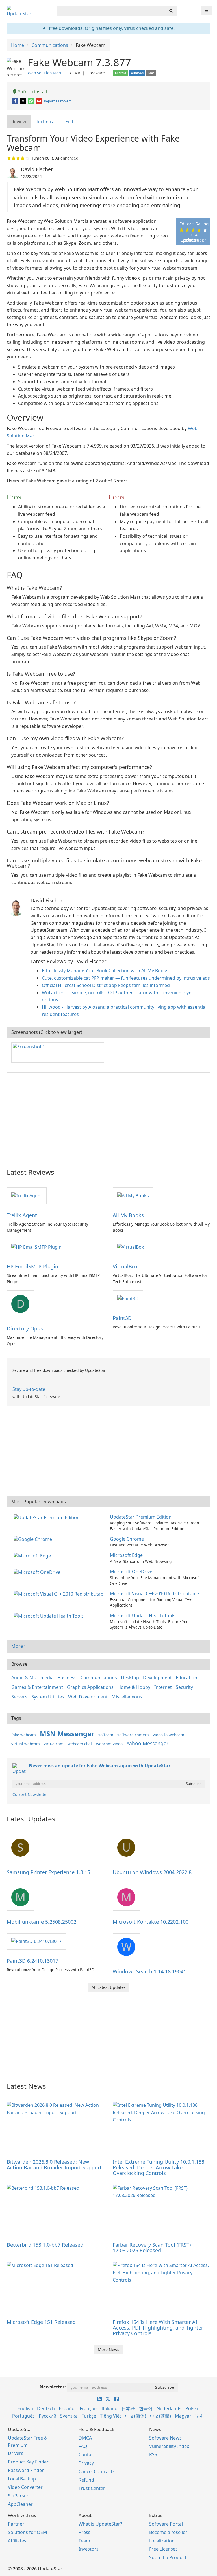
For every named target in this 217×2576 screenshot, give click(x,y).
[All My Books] (133, 1195)
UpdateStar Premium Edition (141, 1517)
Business (67, 1678)
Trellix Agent (22, 1215)
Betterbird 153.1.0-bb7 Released (45, 2245)
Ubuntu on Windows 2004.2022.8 (152, 1872)
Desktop (130, 1678)
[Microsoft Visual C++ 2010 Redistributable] (59, 1594)
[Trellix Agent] (27, 1195)
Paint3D (122, 1318)
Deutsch (46, 2408)
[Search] (171, 11)
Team (84, 2541)
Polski (192, 2408)
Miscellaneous (127, 1697)
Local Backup (22, 2479)
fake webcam (24, 1735)
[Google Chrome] (34, 1539)
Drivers (16, 2453)
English (25, 2408)
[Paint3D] (128, 1298)
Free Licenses (163, 2549)
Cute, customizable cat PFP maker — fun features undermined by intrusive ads (126, 978)
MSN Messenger (67, 1734)
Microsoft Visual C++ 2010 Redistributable (154, 1594)
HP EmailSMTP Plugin (32, 1266)
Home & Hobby (134, 1687)
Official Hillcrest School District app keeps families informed (106, 985)
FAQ (83, 2446)
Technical (46, 122)
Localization (162, 2541)
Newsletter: (53, 2387)
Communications (99, 1678)
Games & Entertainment (37, 1687)
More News (108, 2349)
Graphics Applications (90, 1687)
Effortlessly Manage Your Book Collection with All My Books (105, 971)
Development (157, 1678)
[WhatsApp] (32, 101)
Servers (19, 1697)
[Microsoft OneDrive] (38, 1572)
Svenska (69, 2416)
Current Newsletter (30, 1794)
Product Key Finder (28, 2462)
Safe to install (32, 92)
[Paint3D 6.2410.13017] (36, 1941)
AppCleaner (20, 2504)
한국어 (146, 2408)
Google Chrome (127, 1539)
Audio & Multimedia (32, 1678)
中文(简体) (136, 2416)
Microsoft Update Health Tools (143, 1616)
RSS (153, 2454)
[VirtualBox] (131, 1247)
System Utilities (48, 1697)
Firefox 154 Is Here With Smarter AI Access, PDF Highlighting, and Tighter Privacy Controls (158, 2328)
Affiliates (17, 2541)
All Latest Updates (109, 1987)
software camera (133, 1735)
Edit (69, 122)
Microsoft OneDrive (131, 1572)
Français (89, 2408)
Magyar (183, 2416)
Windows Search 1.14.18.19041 (149, 1971)
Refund (86, 2480)
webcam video (109, 1744)
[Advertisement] (108, 1118)
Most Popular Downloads (39, 1502)
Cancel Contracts (97, 2471)
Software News (165, 2438)
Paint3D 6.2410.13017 (32, 1961)
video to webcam (169, 1735)
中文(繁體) (160, 2416)
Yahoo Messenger (147, 1743)
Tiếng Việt (111, 2416)
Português (23, 2416)
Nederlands (169, 2408)
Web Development (88, 1697)
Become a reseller (168, 2532)
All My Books (128, 1215)
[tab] (19, 122)
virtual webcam (26, 1744)
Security (184, 1687)
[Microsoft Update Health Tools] (50, 1616)
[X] (24, 101)
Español (67, 2408)
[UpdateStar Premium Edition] (48, 1517)
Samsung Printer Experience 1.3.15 (48, 1872)
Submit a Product (168, 2557)
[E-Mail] (39, 101)
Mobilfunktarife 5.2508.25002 (42, 1922)
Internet (163, 1687)
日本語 (128, 2408)
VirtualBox (125, 1266)
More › (18, 1646)
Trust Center (92, 2488)
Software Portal (166, 2524)
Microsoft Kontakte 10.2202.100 (151, 1922)
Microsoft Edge (126, 1555)
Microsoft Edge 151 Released (41, 2322)
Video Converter (25, 2487)
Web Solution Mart (45, 73)
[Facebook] (16, 101)
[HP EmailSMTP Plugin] (36, 1247)
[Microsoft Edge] (33, 1555)
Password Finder (26, 2470)
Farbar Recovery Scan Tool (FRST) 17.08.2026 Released (152, 2247)
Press (84, 2532)
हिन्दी (199, 2416)
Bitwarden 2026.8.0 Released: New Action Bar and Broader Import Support (54, 2165)
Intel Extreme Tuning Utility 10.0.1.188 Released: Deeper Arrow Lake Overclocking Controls (159, 2167)
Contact (87, 2454)
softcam (106, 1735)
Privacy (86, 2463)
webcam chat (80, 1744)
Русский (47, 2416)
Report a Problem (58, 101)
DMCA (85, 2438)
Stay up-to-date (29, 1389)
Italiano (109, 2408)
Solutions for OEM (28, 2532)
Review (19, 122)
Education (186, 1678)
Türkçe (89, 2416)
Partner (16, 2524)
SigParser (18, 2496)
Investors (89, 2549)
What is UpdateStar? (100, 2524)
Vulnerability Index (169, 2446)
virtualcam (54, 1744)
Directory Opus (25, 1328)
